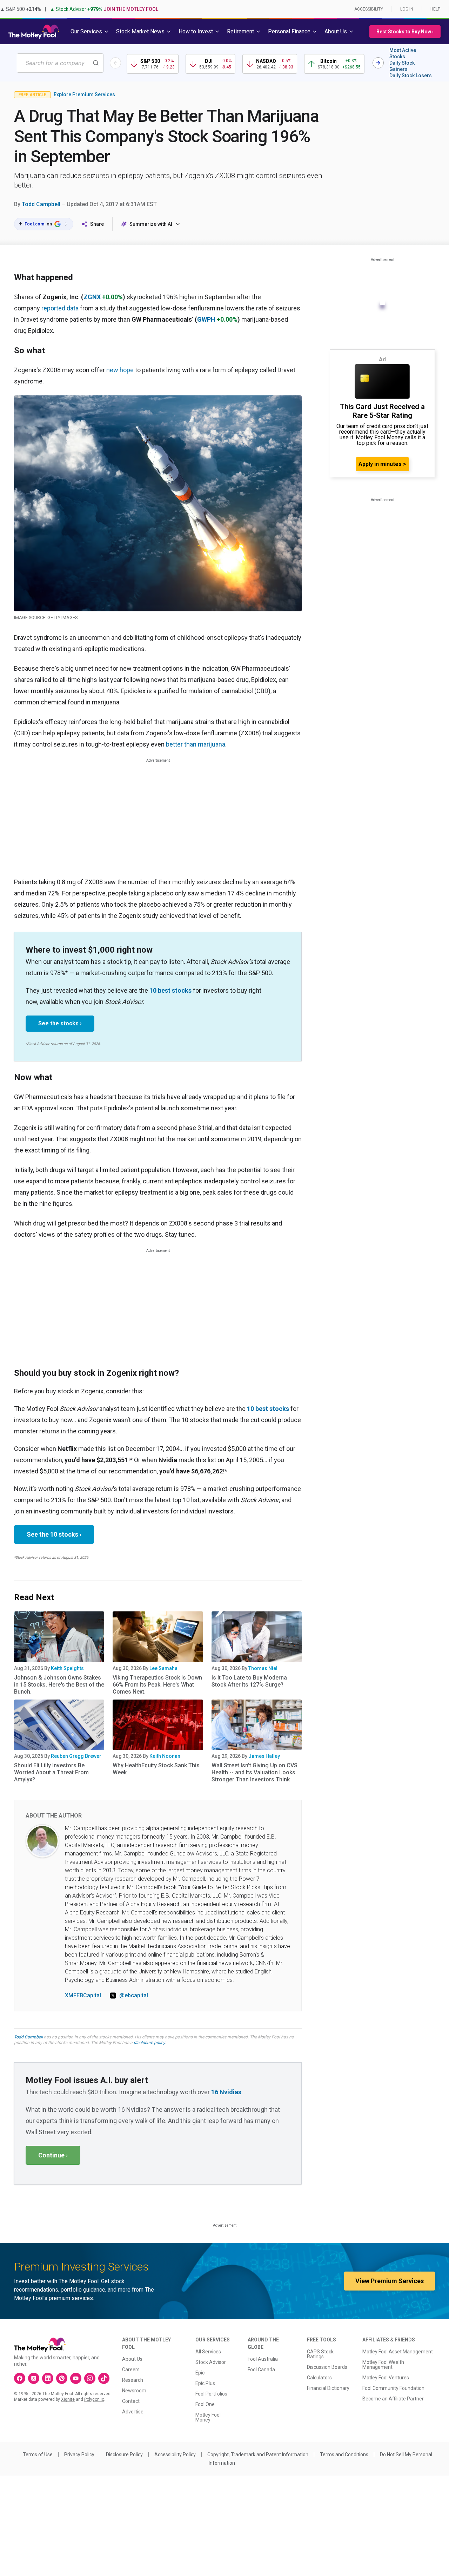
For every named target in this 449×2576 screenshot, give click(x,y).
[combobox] (60, 63)
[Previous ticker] (115, 63)
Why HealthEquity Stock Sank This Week (156, 1769)
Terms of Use (38, 2455)
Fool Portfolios (211, 2394)
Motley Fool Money (208, 2417)
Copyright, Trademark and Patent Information (258, 2455)
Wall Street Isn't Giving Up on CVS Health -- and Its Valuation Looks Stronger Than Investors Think (254, 1772)
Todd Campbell (41, 204)
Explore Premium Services (84, 94)
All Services (208, 2352)
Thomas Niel (263, 1668)
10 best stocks (170, 990)
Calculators (319, 2378)
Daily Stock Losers (411, 75)
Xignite (68, 2399)
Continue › (53, 2155)
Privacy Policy (79, 2455)
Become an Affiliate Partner (393, 2399)
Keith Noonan (165, 1756)
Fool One (205, 2404)
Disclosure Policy (124, 2455)
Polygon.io (94, 2399)
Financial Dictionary (328, 2388)
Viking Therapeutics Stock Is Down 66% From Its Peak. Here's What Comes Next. (157, 1685)
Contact (131, 2401)
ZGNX (92, 297)
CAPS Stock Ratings (320, 2354)
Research (133, 2380)
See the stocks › (60, 1023)
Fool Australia (263, 2359)
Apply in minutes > (382, 464)
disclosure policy (149, 2043)
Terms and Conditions (344, 2455)
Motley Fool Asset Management (398, 2352)
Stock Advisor (211, 2362)
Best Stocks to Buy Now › (405, 32)
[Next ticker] (378, 63)
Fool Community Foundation (393, 2388)
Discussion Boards (327, 2367)
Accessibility (369, 9)
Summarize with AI (151, 224)
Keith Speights (67, 1668)
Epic (200, 2373)
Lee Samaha (163, 1668)
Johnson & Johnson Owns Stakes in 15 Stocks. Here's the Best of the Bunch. (59, 1685)
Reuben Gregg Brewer (76, 1756)
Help (435, 9)
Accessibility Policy (175, 2455)
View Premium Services (390, 2281)
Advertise (133, 2412)
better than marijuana (196, 744)
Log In (407, 9)
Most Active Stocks (403, 53)
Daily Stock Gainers (402, 66)
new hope (120, 370)
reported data (60, 308)
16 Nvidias (226, 2092)
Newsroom (134, 2391)
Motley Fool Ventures (386, 2378)
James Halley (264, 1756)
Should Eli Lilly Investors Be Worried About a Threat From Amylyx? (51, 1772)
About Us (132, 2359)
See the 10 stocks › (54, 1534)
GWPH (206, 319)
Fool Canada (261, 2370)
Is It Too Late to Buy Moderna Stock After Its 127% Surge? (249, 1681)
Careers (131, 2370)
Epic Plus (205, 2383)
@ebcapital (134, 1995)
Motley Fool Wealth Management (383, 2365)
